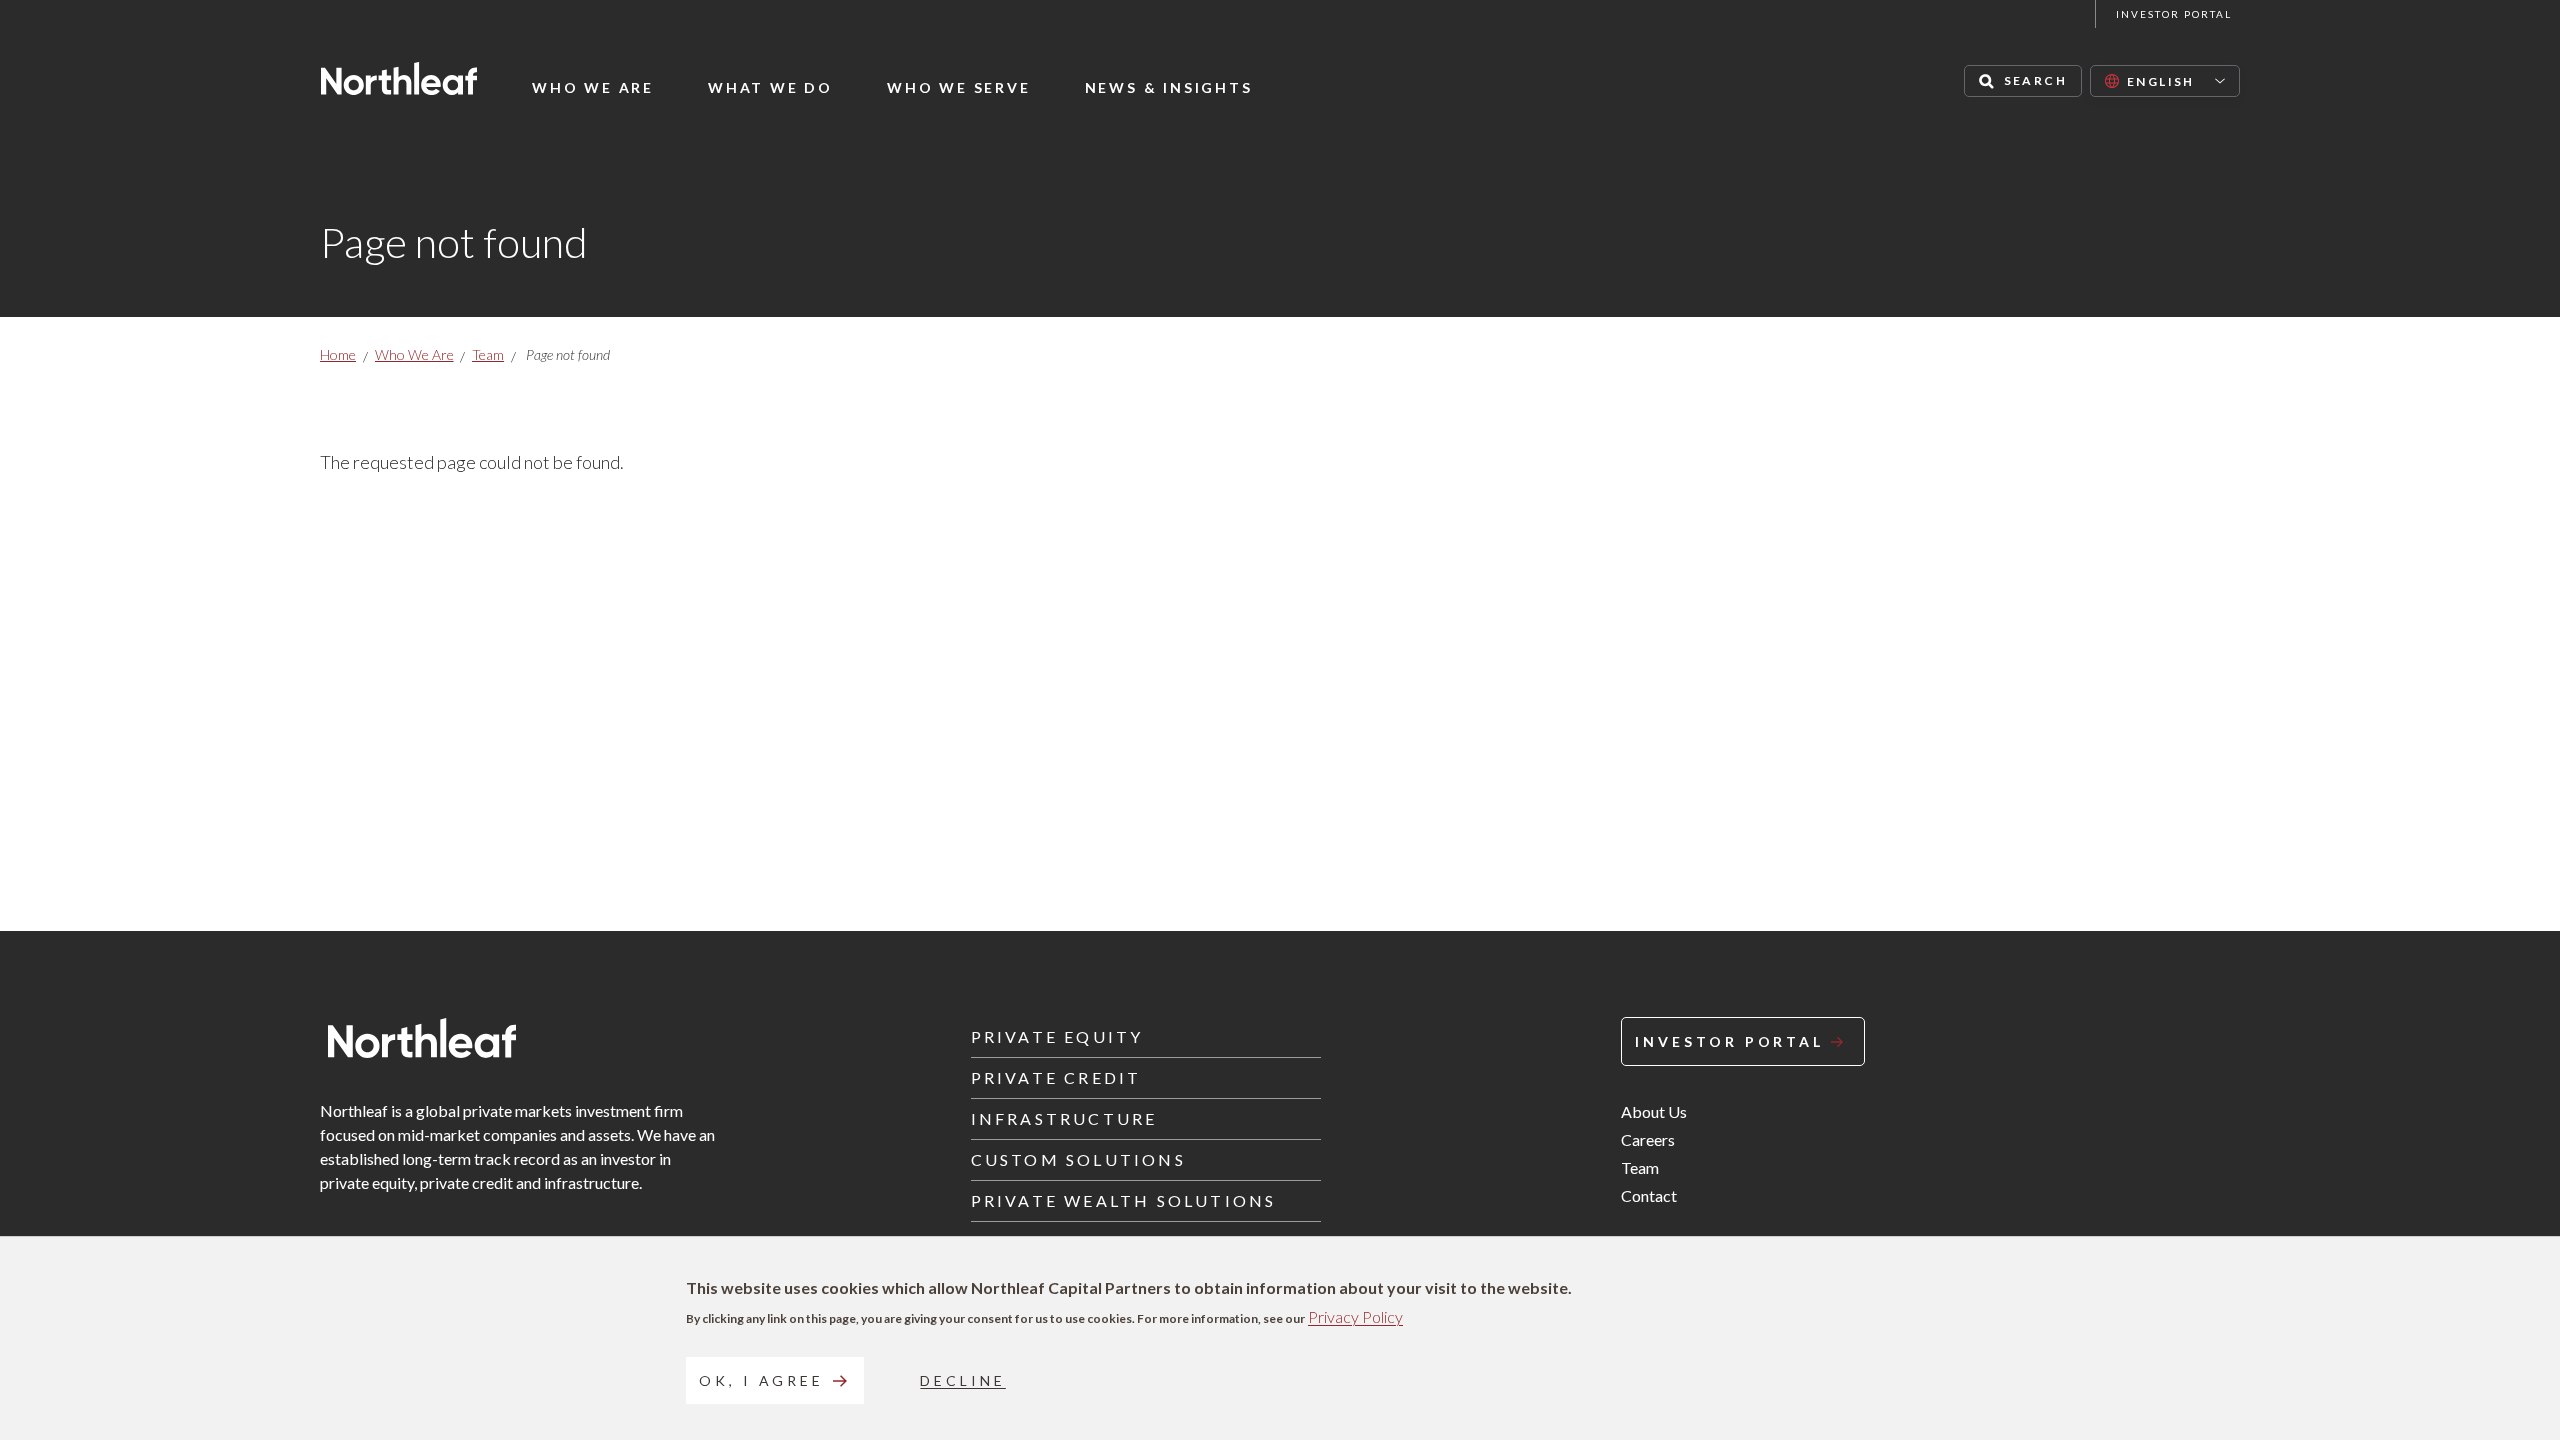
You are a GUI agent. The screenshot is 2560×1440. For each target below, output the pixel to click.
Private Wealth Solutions (1124, 1200)
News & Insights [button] (1169, 88)
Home (338, 354)
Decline (962, 1380)
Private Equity (1057, 1036)
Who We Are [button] (593, 88)
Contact (1649, 1195)
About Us (1654, 1111)
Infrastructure (1064, 1118)
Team (488, 354)
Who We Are (414, 354)
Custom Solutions (1078, 1159)
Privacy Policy (1355, 1316)
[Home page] (399, 78)
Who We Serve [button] (959, 88)
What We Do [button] (770, 88)
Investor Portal (2174, 14)
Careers (1648, 1139)
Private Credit (1056, 1077)
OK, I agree (761, 1380)
